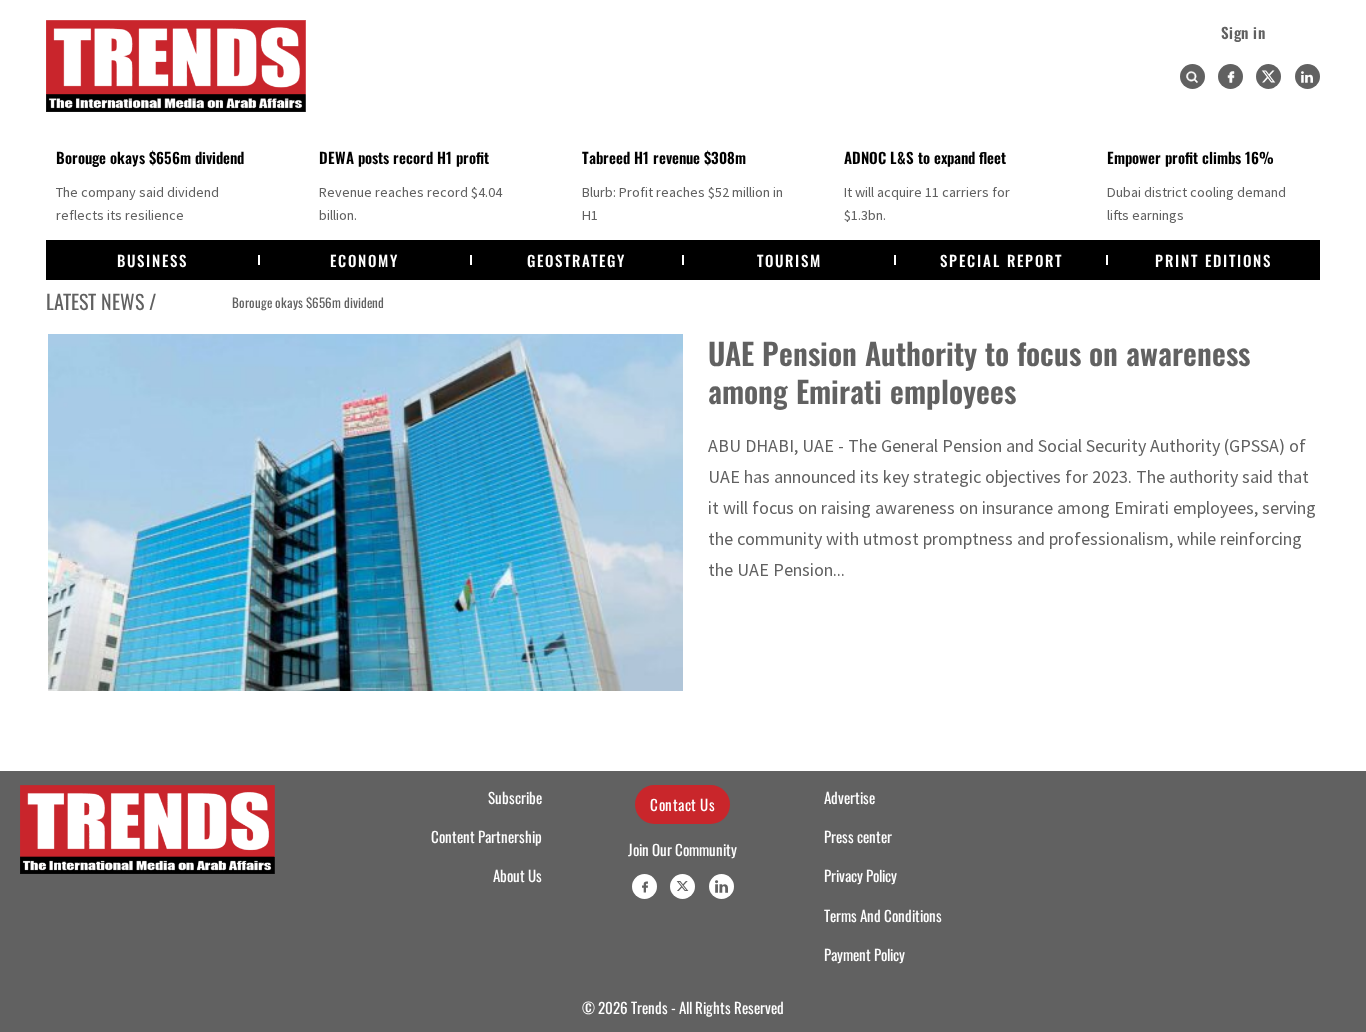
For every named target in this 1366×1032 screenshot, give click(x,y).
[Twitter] (1268, 76)
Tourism (789, 260)
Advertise (849, 797)
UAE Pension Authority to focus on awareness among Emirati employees (979, 371)
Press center (858, 836)
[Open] (1192, 77)
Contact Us (682, 804)
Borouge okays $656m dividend (150, 157)
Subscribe (515, 797)
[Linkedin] (1307, 76)
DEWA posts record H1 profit (404, 157)
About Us (517, 875)
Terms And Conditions (883, 915)
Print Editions (1213, 260)
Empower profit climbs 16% (1190, 157)
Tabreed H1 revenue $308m (664, 157)
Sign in (1243, 32)
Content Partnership (486, 836)
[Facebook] (1230, 76)
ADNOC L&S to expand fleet (925, 157)
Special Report (1001, 260)
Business (152, 260)
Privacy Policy (860, 875)
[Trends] (176, 66)
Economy (364, 260)
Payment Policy (864, 954)
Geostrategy (576, 260)
